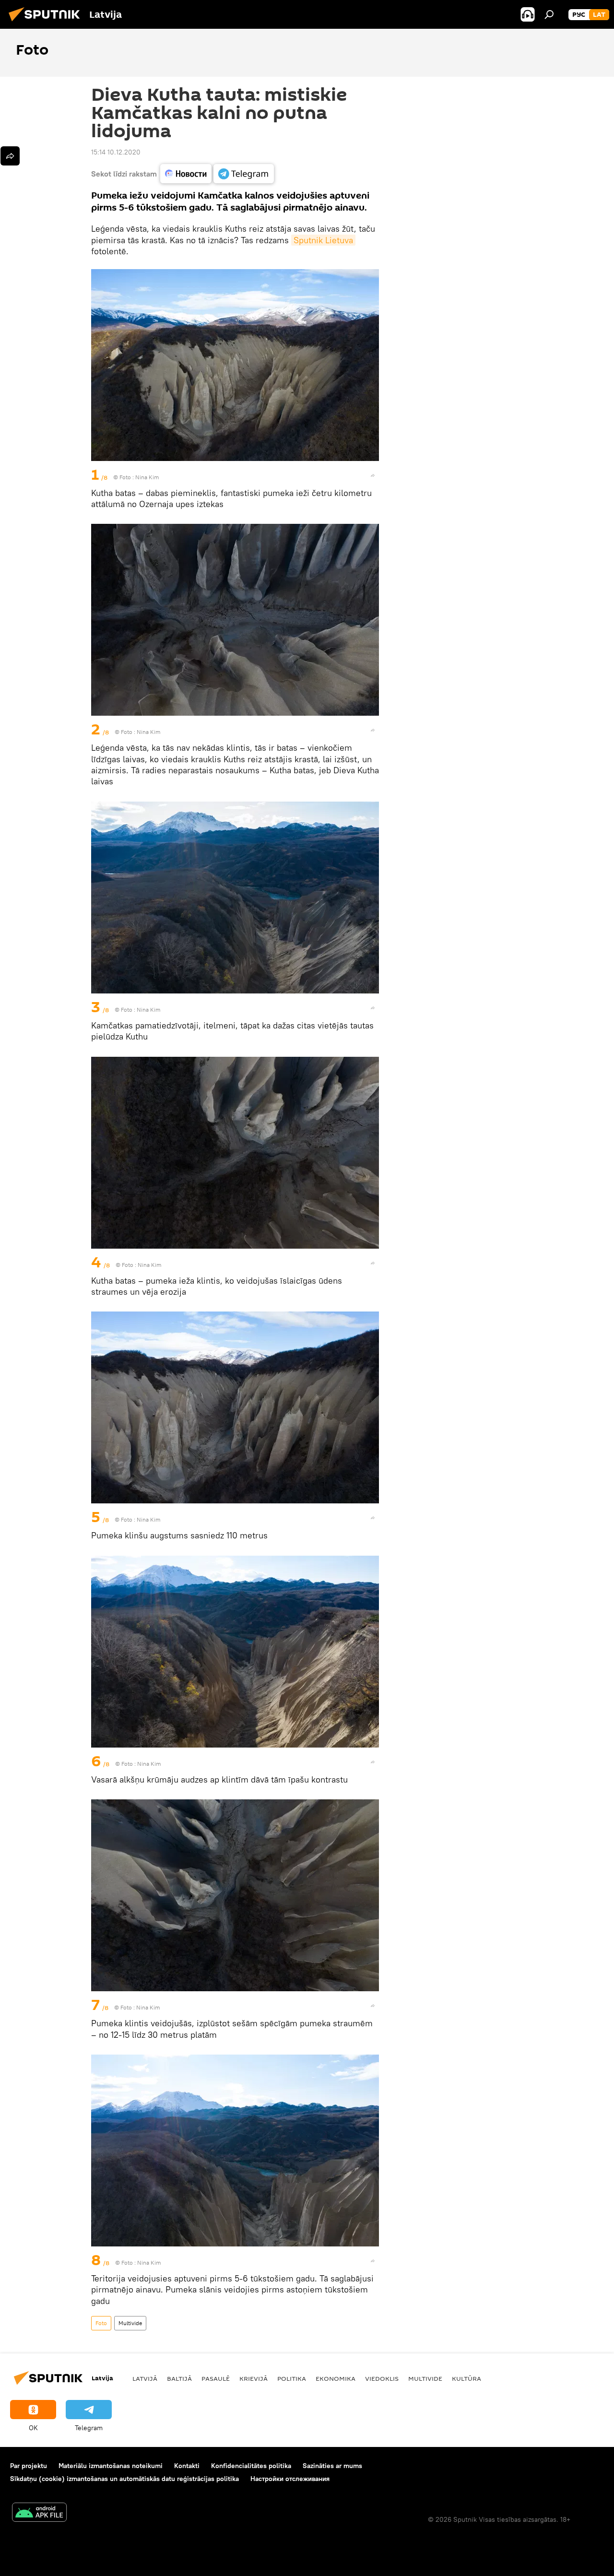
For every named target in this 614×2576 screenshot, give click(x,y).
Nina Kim (147, 477)
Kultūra (466, 2378)
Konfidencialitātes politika (251, 2466)
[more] (373, 475)
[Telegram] (244, 174)
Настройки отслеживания (290, 2479)
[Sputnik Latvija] (47, 23)
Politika (292, 2378)
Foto (101, 2323)
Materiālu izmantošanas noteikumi (111, 2466)
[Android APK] (39, 2513)
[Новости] (186, 174)
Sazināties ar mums (332, 2466)
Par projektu (29, 2466)
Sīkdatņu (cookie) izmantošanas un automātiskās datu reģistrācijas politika (124, 2479)
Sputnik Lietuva (323, 240)
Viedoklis (382, 2378)
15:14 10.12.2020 (116, 152)
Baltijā (179, 2378)
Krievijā (254, 2378)
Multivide (130, 2323)
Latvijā (145, 2378)
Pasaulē (216, 2378)
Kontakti (187, 2466)
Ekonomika (336, 2378)
